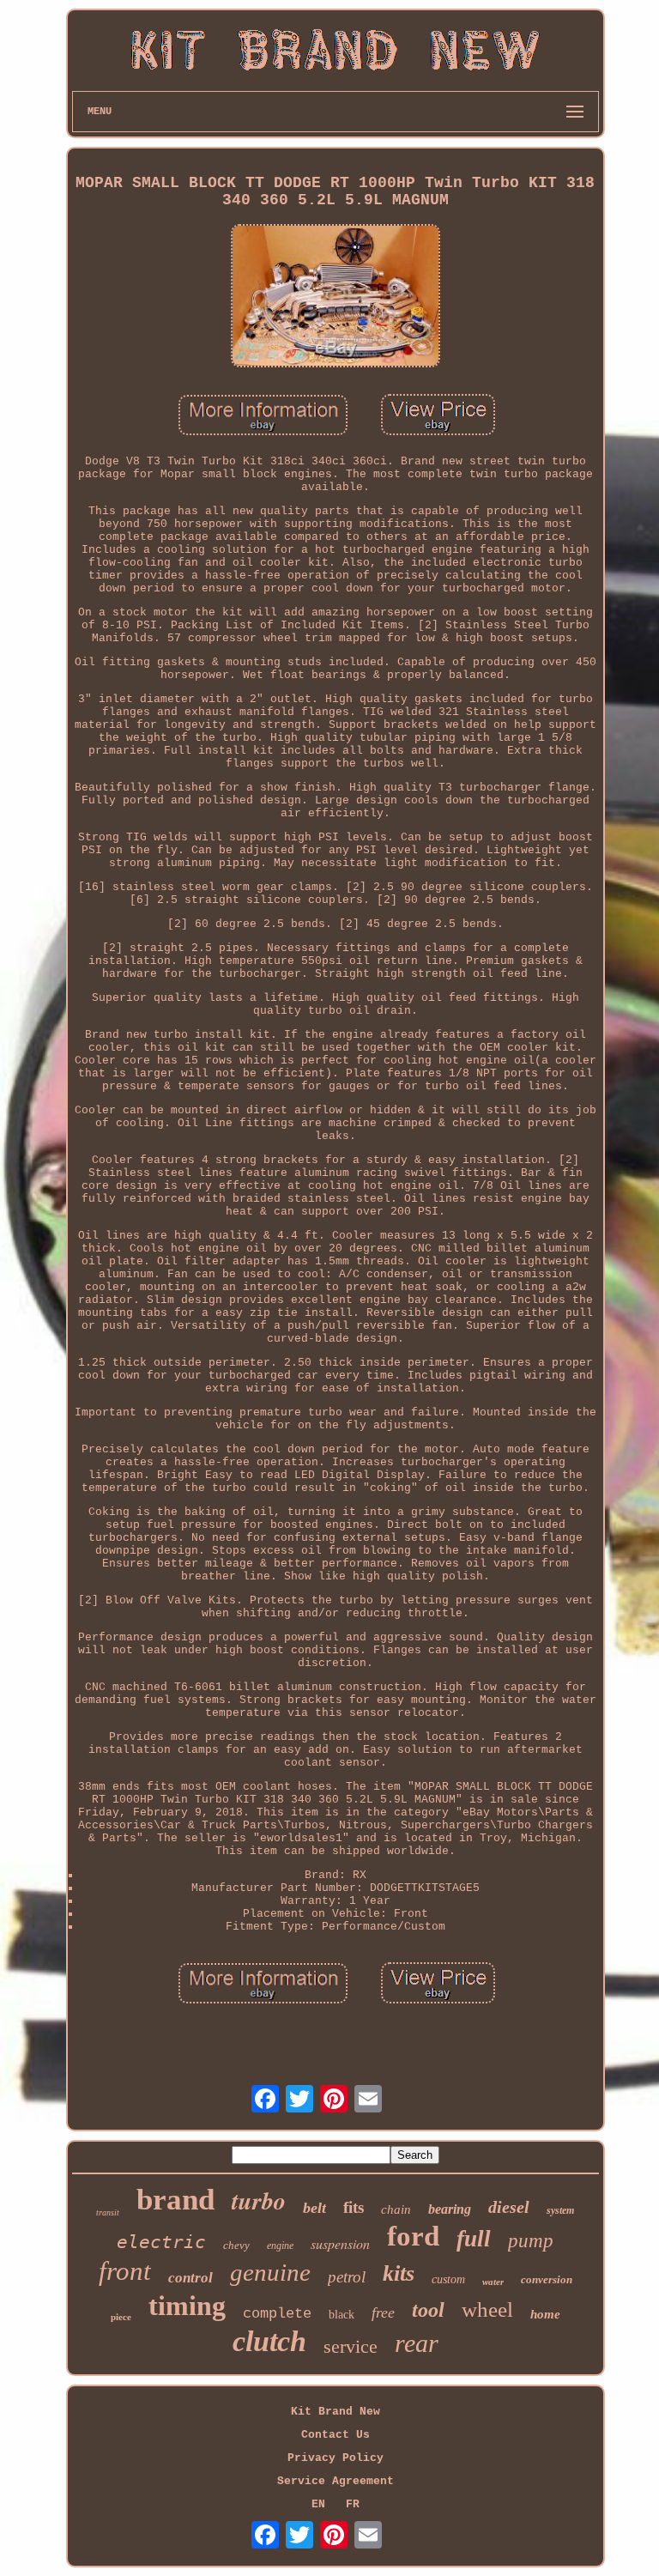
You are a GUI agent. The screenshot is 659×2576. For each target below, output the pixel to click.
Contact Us (336, 2435)
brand (175, 2200)
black (342, 2315)
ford (413, 2236)
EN (318, 2504)
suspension (340, 2243)
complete (277, 2314)
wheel (487, 2309)
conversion (547, 2279)
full (474, 2239)
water (493, 2282)
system (560, 2210)
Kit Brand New (336, 2412)
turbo (259, 2200)
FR (353, 2504)
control (190, 2278)
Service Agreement (336, 2481)
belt (314, 2208)
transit (108, 2212)
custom (448, 2279)
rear (417, 2343)
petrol (347, 2277)
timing (187, 2306)
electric (161, 2242)
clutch (269, 2341)
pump (531, 2241)
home (545, 2314)
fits (354, 2207)
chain (396, 2209)
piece (121, 2317)
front (125, 2271)
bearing (450, 2209)
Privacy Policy (336, 2458)
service (351, 2346)
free (383, 2312)
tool (428, 2310)
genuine (270, 2272)
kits (399, 2273)
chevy (236, 2245)
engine (280, 2246)
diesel (509, 2207)
